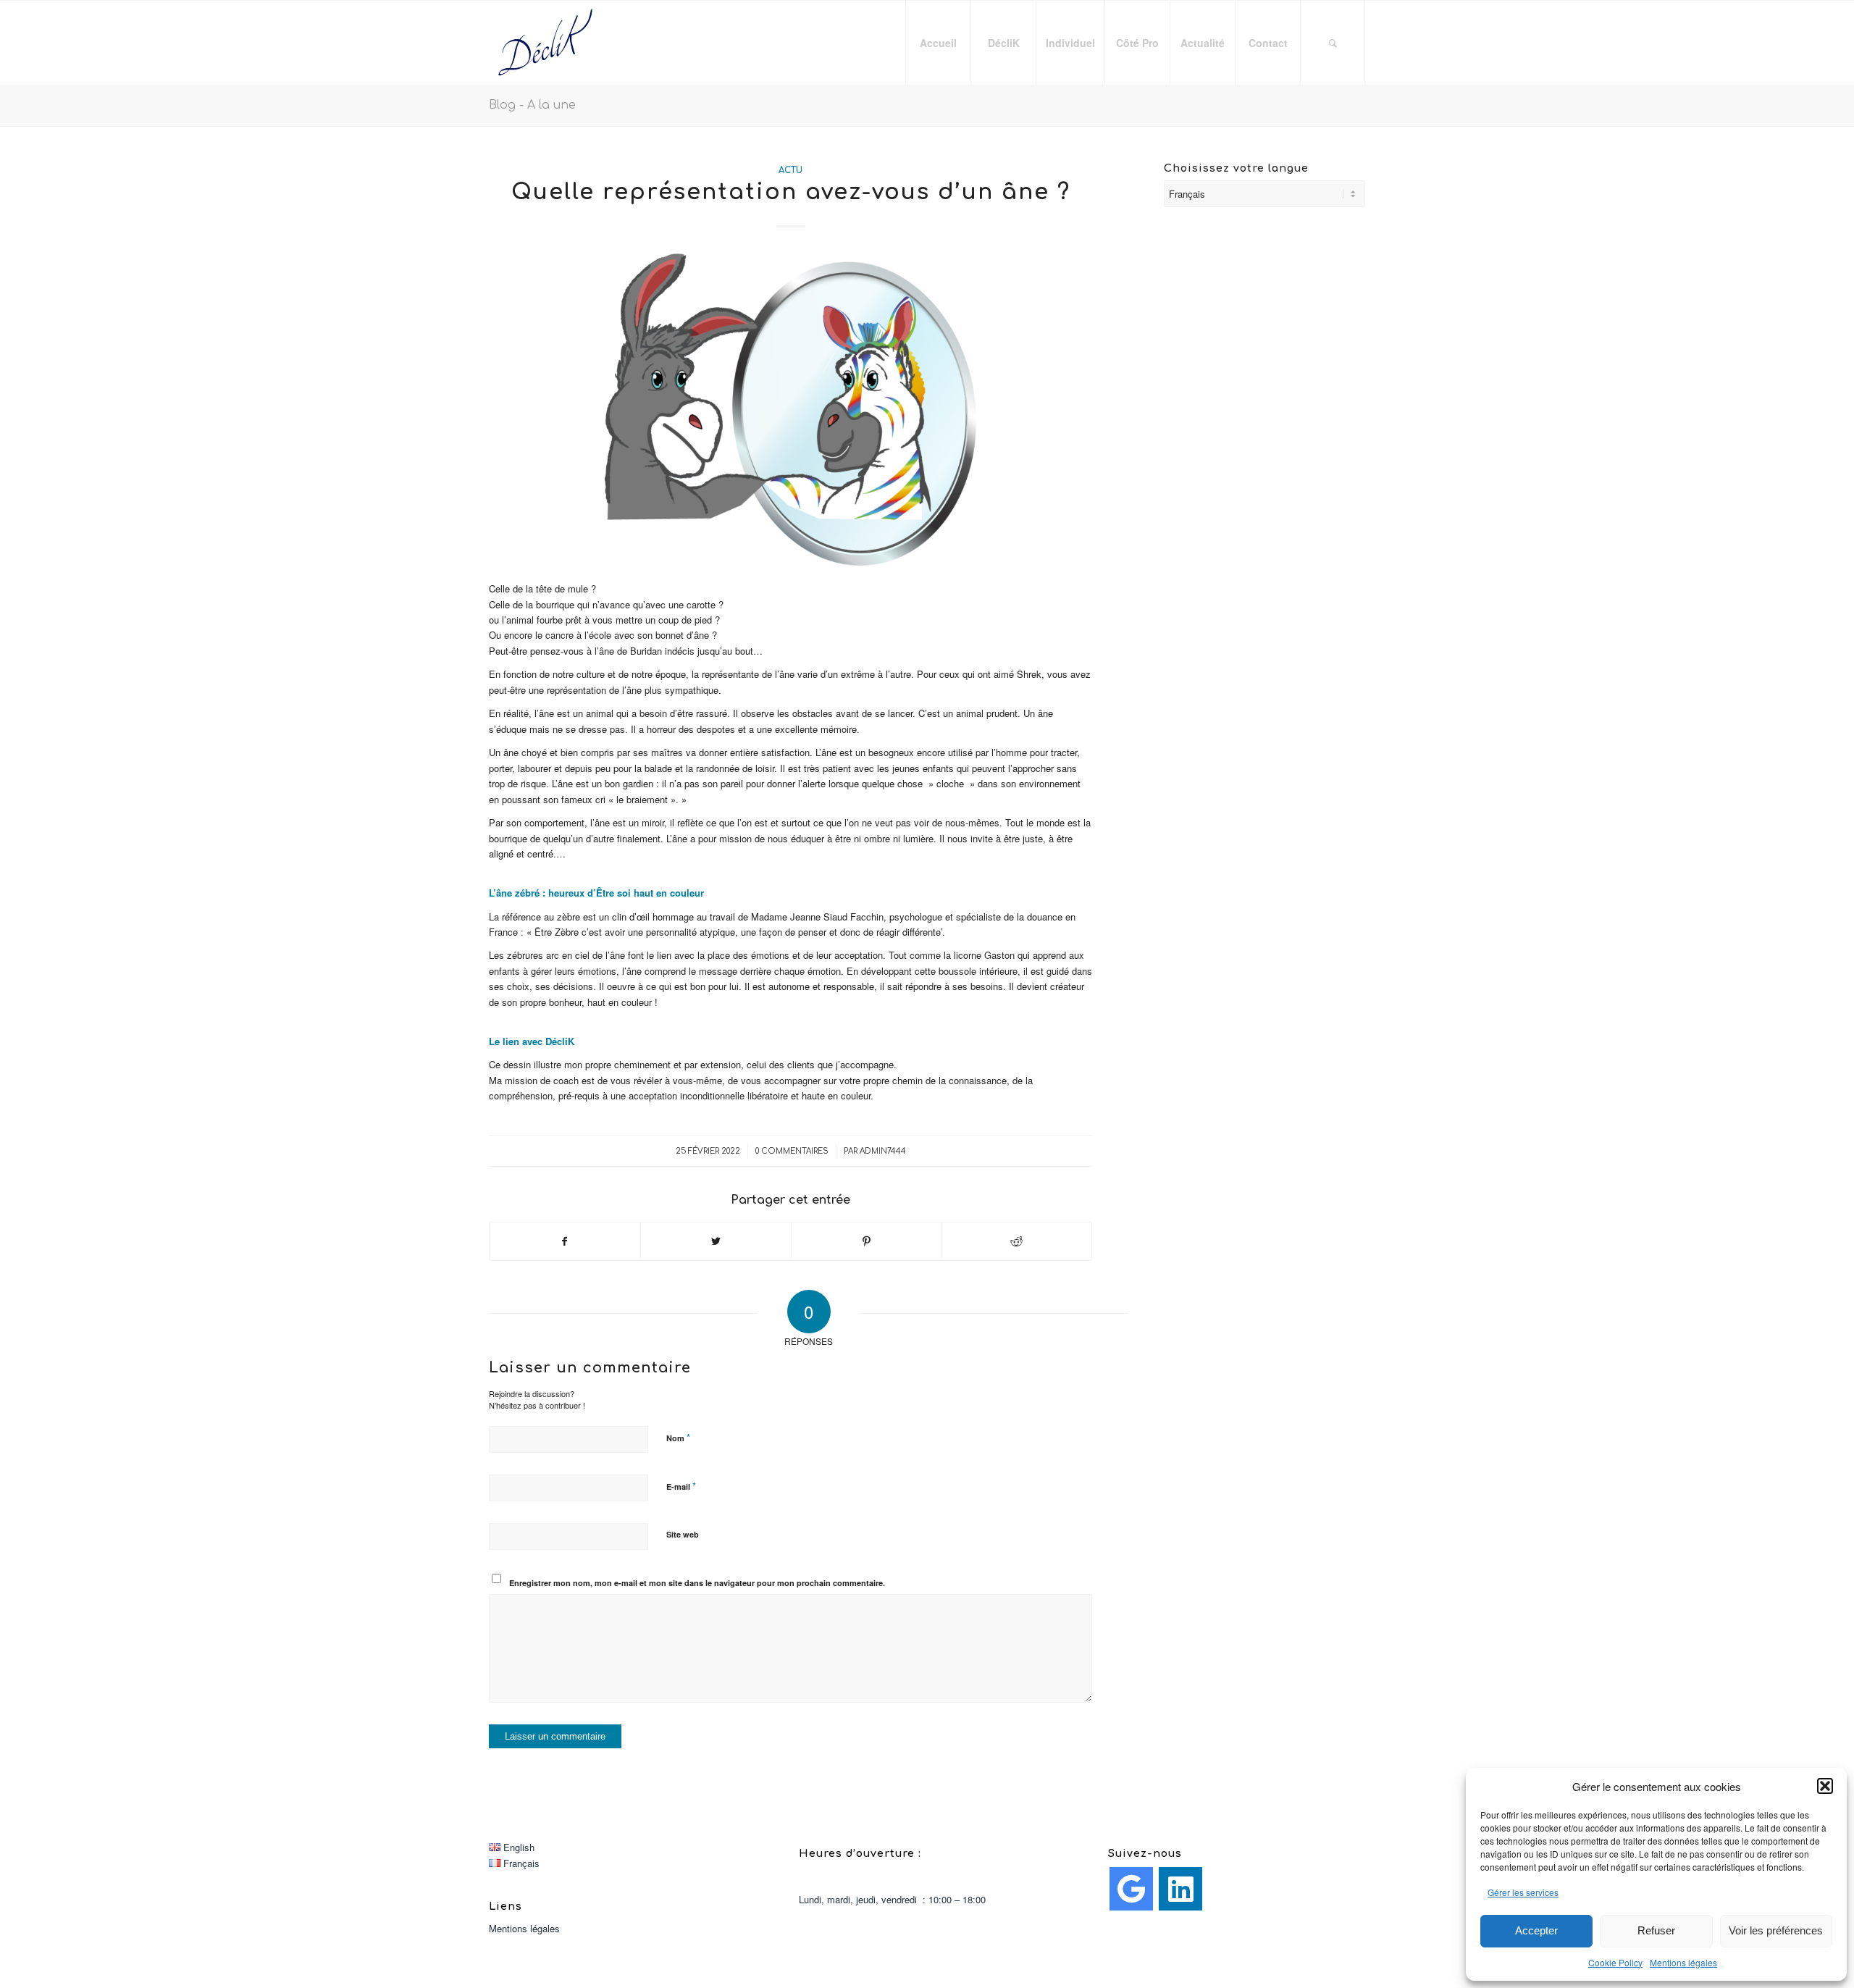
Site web (683, 1534)
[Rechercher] (1333, 43)
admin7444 (883, 1151)
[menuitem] (938, 43)
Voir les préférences (1776, 1930)
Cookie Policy (1615, 1962)
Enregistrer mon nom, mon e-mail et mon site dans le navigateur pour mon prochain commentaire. (697, 1583)
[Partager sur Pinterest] (867, 1241)
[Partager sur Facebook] (565, 1241)
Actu (790, 171)
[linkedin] (1180, 1889)
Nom (678, 1437)
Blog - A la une (532, 105)
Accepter (1536, 1930)
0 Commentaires (792, 1151)
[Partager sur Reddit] (1016, 1241)
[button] (1825, 1786)
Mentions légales (1683, 1962)
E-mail (681, 1486)
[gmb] (1131, 1889)
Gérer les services (1523, 1892)
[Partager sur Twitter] (716, 1241)
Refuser (1656, 1930)
